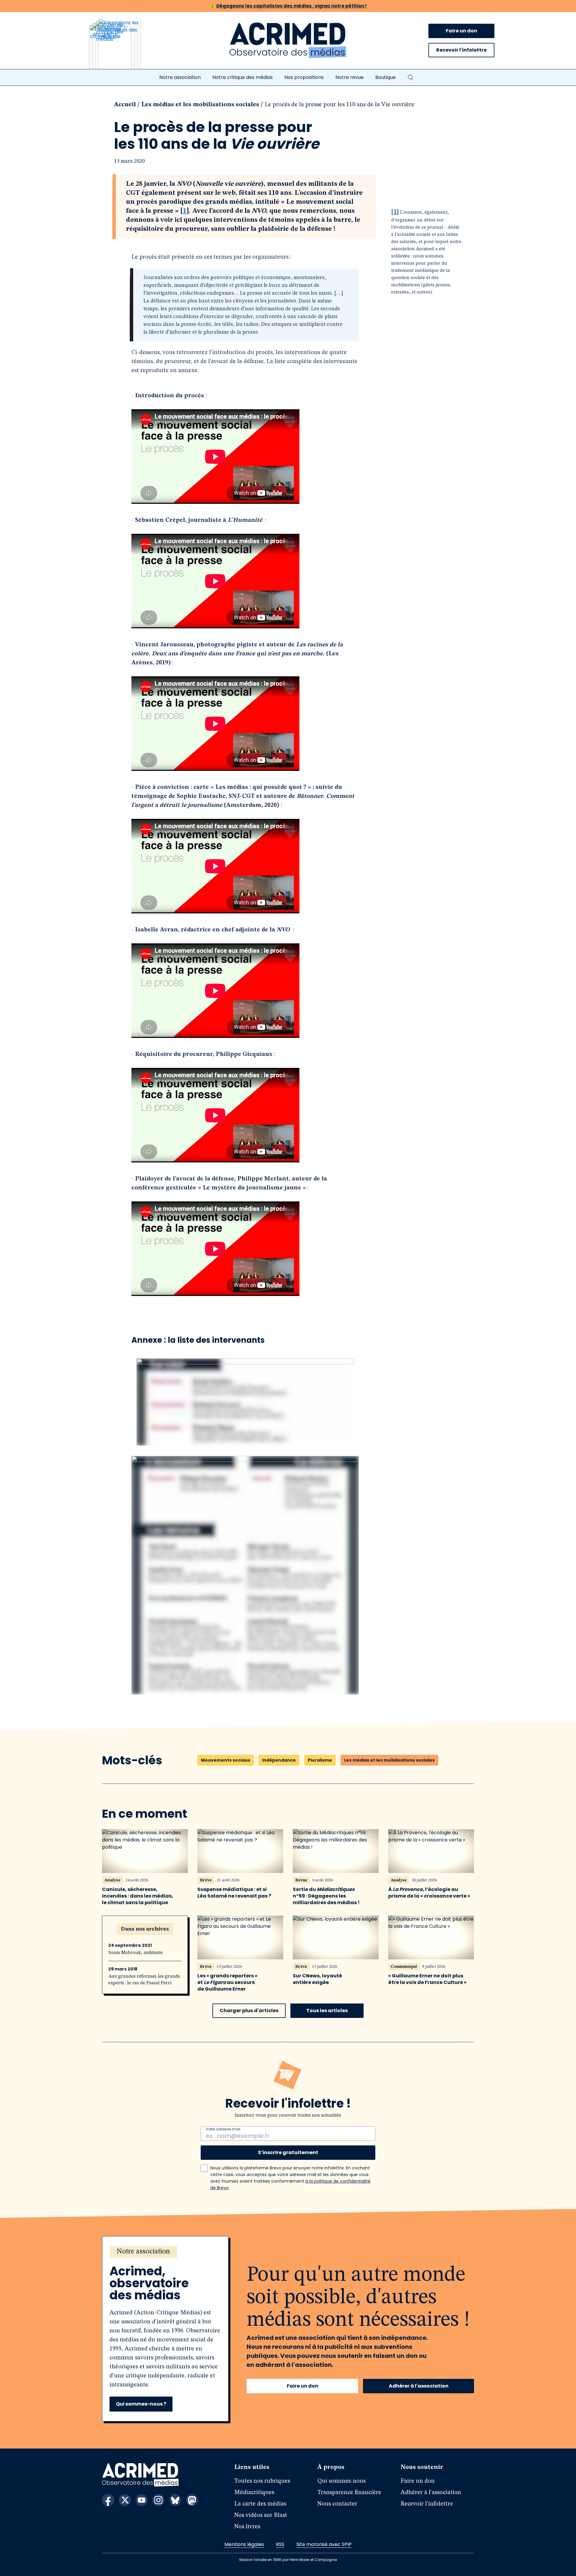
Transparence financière (349, 2493)
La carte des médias (260, 2504)
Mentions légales (244, 2544)
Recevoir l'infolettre (461, 50)
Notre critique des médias (243, 77)
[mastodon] (192, 2500)
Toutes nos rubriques (262, 2481)
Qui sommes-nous (342, 2481)
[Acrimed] (288, 41)
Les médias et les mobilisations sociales (200, 105)
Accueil (125, 105)
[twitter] (125, 2500)
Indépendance (279, 1760)
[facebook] (108, 2500)
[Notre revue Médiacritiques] (123, 48)
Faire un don (462, 31)
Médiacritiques (254, 2493)
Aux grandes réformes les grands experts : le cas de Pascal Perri (144, 1980)
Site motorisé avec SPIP (324, 2544)
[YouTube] (142, 2500)
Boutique (385, 77)
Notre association (180, 77)
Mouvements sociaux (226, 1760)
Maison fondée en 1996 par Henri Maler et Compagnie (288, 2560)
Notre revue (349, 77)
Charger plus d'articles (249, 2011)
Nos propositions (304, 77)
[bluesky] (175, 2500)
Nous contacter (337, 2504)
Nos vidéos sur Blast (261, 2515)
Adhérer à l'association (419, 2386)
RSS (280, 2544)
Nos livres (247, 2527)
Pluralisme (320, 1760)
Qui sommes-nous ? (141, 2404)
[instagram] (158, 2500)
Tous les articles (327, 2011)
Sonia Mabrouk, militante (136, 1953)
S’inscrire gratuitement (288, 2152)
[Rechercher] (410, 77)
